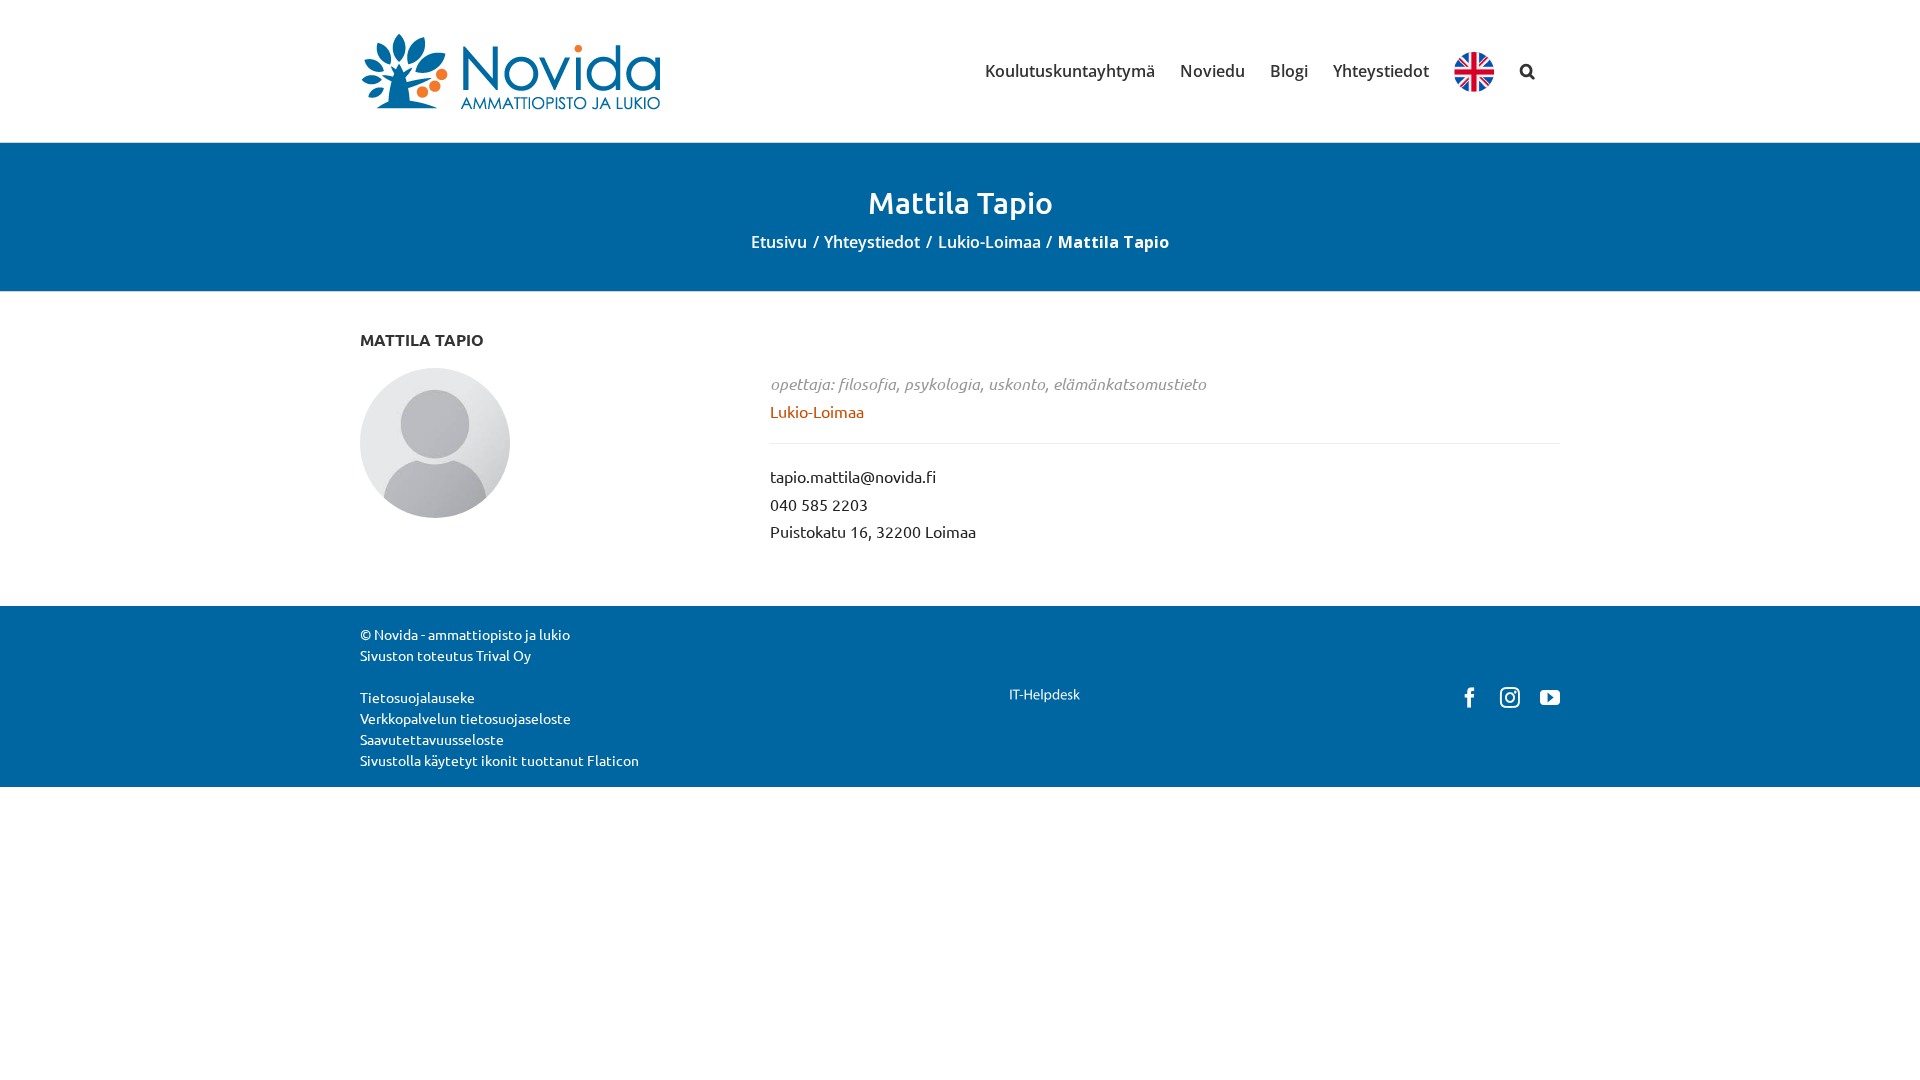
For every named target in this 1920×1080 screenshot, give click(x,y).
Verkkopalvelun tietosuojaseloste (465, 718)
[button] (1527, 71)
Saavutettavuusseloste (432, 739)
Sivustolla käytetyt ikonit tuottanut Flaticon (499, 760)
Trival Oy (503, 655)
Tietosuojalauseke (417, 697)
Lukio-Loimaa (817, 411)
